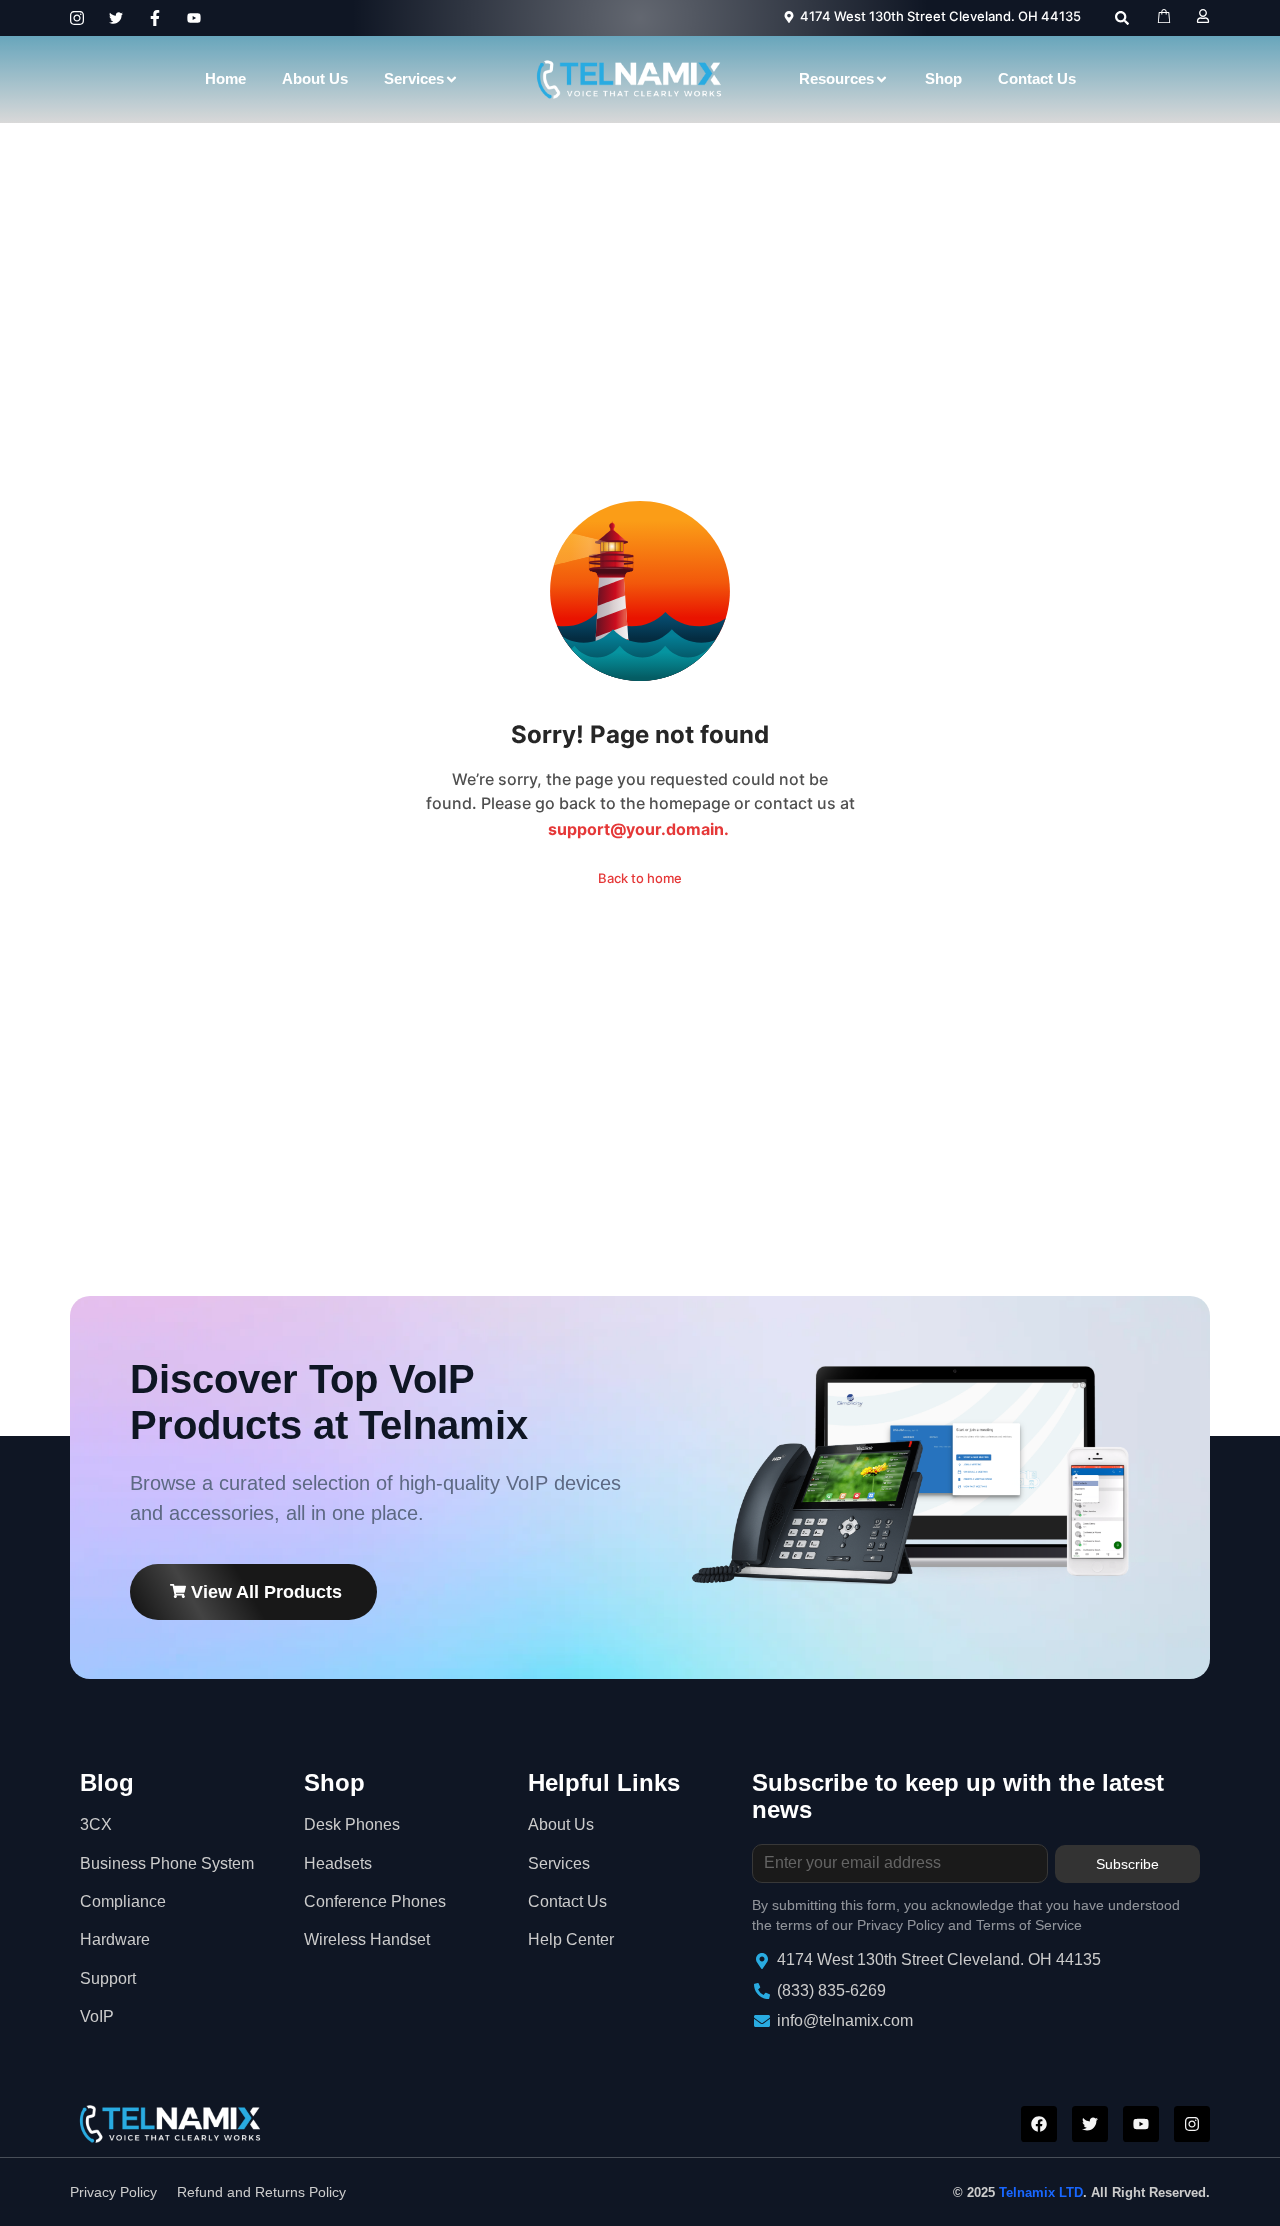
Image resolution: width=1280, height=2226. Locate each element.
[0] (1166, 16)
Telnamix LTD (1041, 2192)
